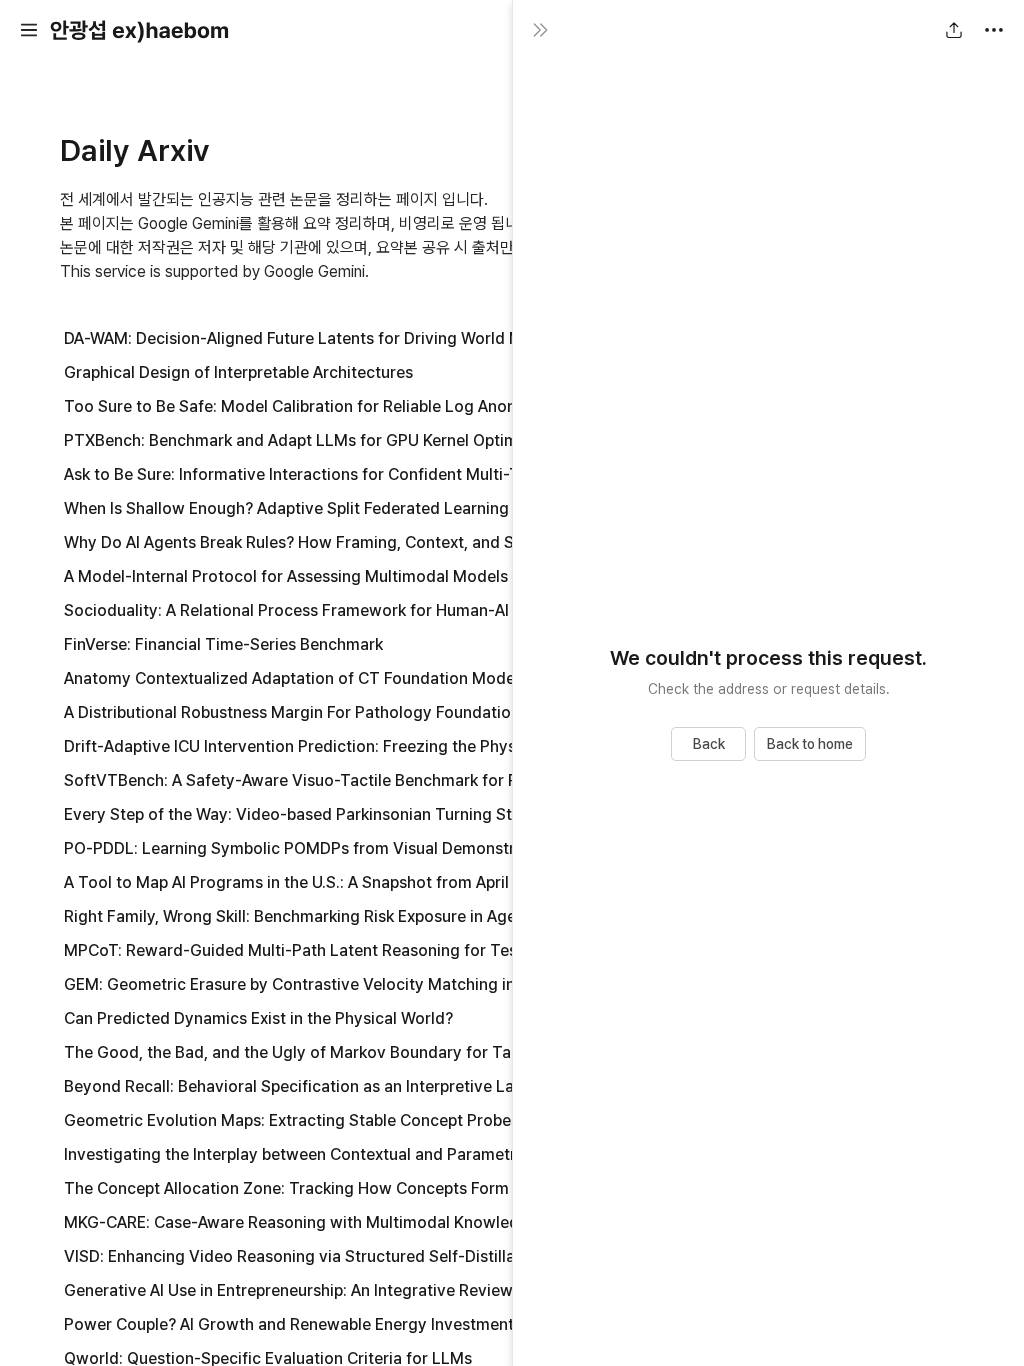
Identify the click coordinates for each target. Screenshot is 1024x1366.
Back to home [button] (810, 744)
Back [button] (709, 744)
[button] (29, 30)
